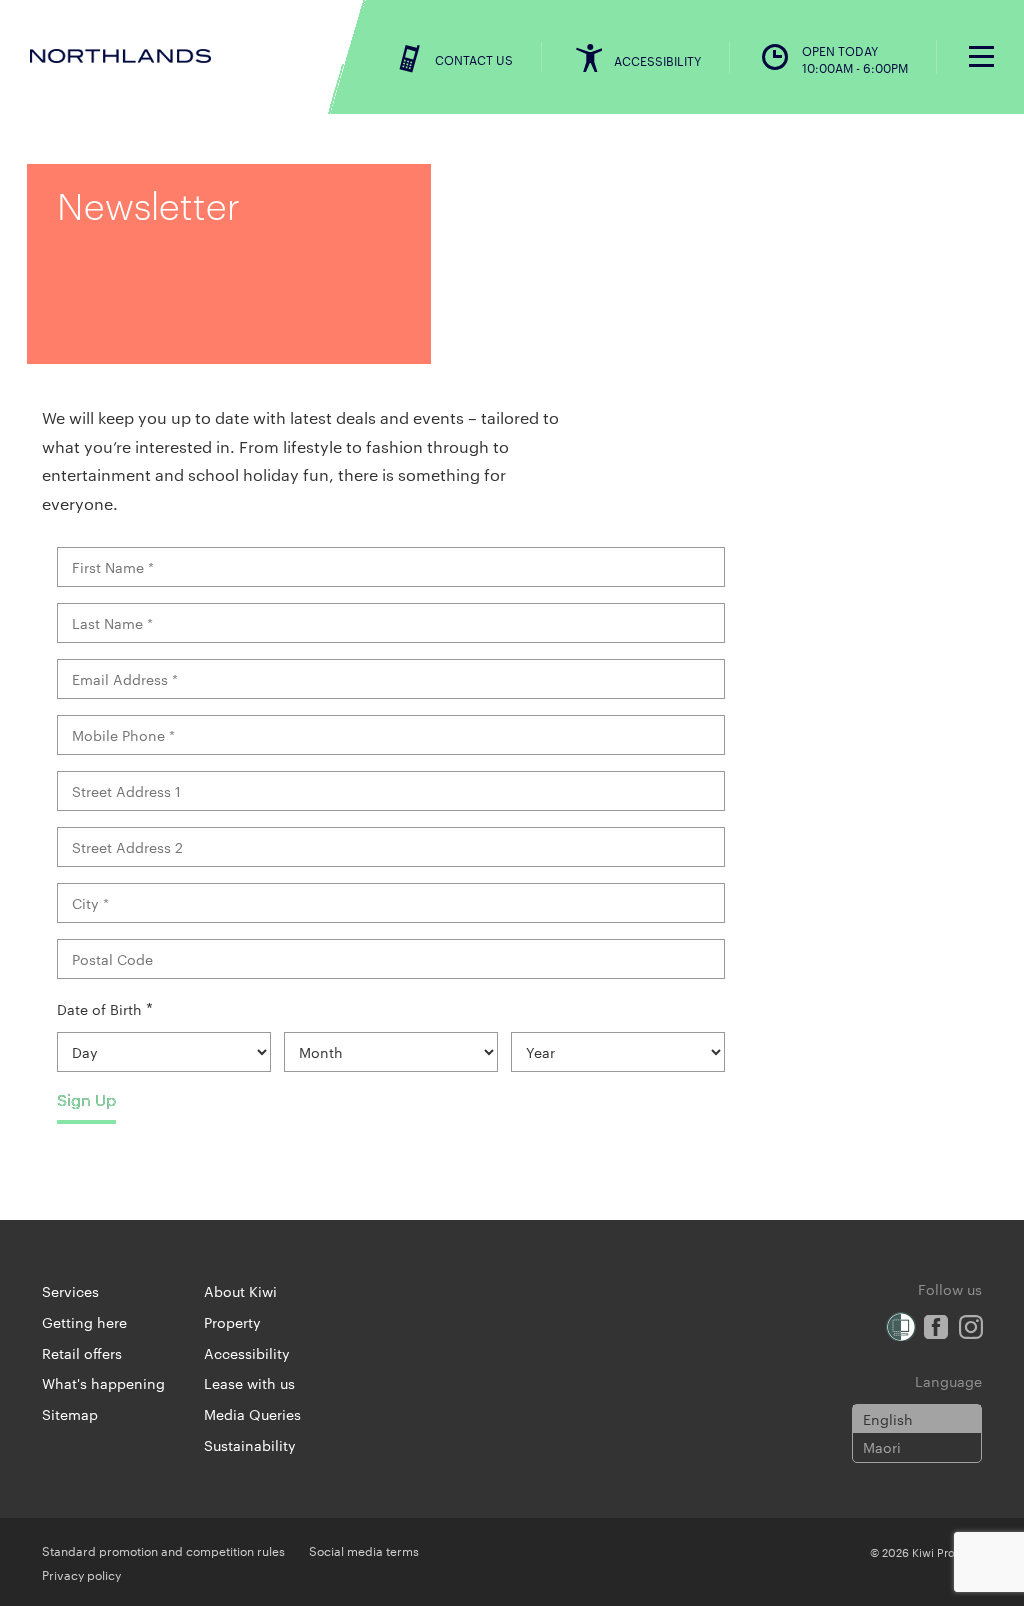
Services (70, 1291)
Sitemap (70, 1414)
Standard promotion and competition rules (163, 1550)
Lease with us (249, 1383)
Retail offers (82, 1353)
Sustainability (250, 1445)
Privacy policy (81, 1574)
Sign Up (86, 1099)
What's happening (103, 1383)
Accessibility (247, 1353)
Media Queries (252, 1414)
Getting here (84, 1322)
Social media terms (364, 1550)
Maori (882, 1447)
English (888, 1419)
